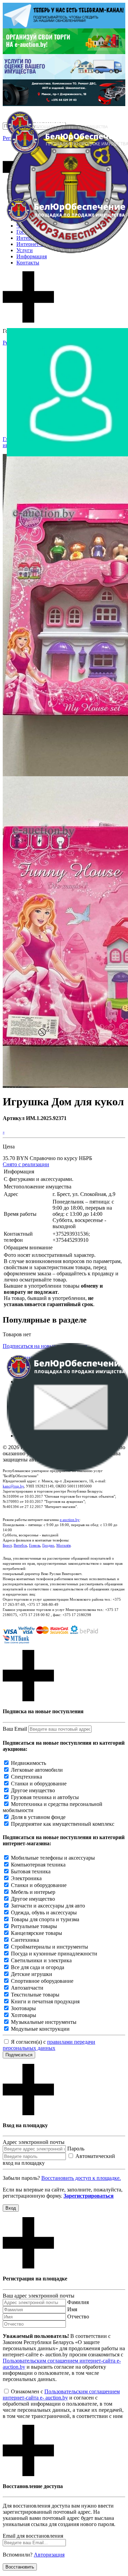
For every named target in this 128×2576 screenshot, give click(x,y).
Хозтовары (24, 2015)
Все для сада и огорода (38, 1967)
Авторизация (49, 2555)
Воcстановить (20, 2567)
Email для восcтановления (33, 2536)
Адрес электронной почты (34, 2142)
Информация (32, 256)
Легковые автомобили (37, 1770)
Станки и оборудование (39, 1784)
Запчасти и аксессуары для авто (48, 1906)
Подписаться (19, 2055)
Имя (72, 2309)
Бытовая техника (31, 1871)
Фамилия (78, 2302)
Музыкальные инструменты (44, 2022)
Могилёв (63, 1545)
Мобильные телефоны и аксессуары (53, 1858)
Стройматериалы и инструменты (49, 1947)
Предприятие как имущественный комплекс (63, 1824)
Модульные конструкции (40, 2029)
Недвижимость (29, 1763)
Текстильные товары (35, 1995)
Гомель (35, 1545)
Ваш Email (15, 1729)
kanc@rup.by (13, 1486)
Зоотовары (23, 2008)
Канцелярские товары (37, 1933)
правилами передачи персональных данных (49, 2045)
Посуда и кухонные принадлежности (54, 1954)
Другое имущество (33, 1790)
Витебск (20, 1545)
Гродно (48, 1545)
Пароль (76, 2149)
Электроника (26, 1878)
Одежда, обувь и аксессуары (44, 1913)
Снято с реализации (26, 1164)
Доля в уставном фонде (38, 1817)
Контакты (28, 263)
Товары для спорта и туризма (45, 1919)
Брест (7, 1545)
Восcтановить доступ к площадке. (81, 2178)
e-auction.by (70, 1520)
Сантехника (25, 1940)
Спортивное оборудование (42, 1981)
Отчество (78, 2317)
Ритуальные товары (34, 1926)
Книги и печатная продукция (45, 2001)
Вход (11, 2208)
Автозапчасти (27, 1988)
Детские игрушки (32, 1974)
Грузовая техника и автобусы (45, 1797)
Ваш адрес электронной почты (39, 2296)
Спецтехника (26, 1777)
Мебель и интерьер (33, 1892)
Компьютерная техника (38, 1865)
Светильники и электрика (41, 1960)
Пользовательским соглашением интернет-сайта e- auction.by (61, 2395)
